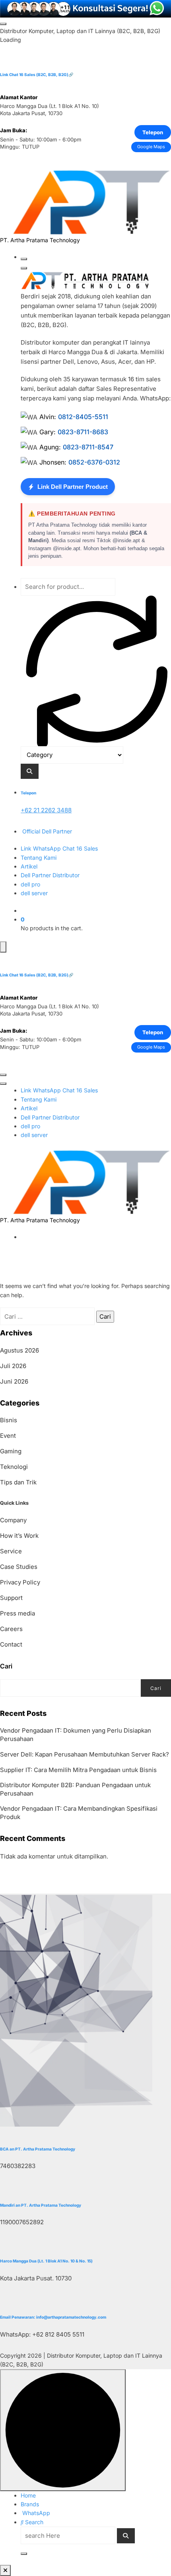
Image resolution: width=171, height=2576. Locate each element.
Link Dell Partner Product (73, 487)
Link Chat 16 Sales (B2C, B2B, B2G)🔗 (37, 74)
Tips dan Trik (18, 1482)
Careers (11, 1629)
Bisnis (9, 1420)
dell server (34, 893)
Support (11, 1598)
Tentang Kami (39, 858)
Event (8, 1436)
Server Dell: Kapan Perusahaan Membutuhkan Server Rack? (85, 1754)
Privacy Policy (20, 1582)
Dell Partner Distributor (50, 875)
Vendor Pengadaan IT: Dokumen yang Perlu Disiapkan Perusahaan (76, 1735)
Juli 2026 (13, 1366)
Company (13, 1520)
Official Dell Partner (46, 831)
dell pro (30, 884)
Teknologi (14, 1467)
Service (11, 1551)
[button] (5, 2570)
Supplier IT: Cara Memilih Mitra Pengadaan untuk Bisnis (78, 1770)
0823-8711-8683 (83, 432)
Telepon (153, 132)
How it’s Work (19, 1536)
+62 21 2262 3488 (46, 810)
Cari (6, 1666)
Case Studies (19, 1567)
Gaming (11, 1451)
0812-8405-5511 (83, 417)
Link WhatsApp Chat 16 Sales (59, 848)
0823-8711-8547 (88, 447)
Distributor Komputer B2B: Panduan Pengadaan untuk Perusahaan (75, 1789)
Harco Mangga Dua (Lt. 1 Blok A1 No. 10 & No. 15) (46, 2261)
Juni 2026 (14, 1381)
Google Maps (151, 147)
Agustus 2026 (19, 1350)
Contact (11, 1644)
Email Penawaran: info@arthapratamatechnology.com (53, 2317)
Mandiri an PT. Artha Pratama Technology (41, 2205)
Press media (17, 1613)
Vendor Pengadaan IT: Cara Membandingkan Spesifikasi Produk (79, 1813)
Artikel (29, 866)
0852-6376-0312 (94, 462)
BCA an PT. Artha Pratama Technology (38, 2149)
